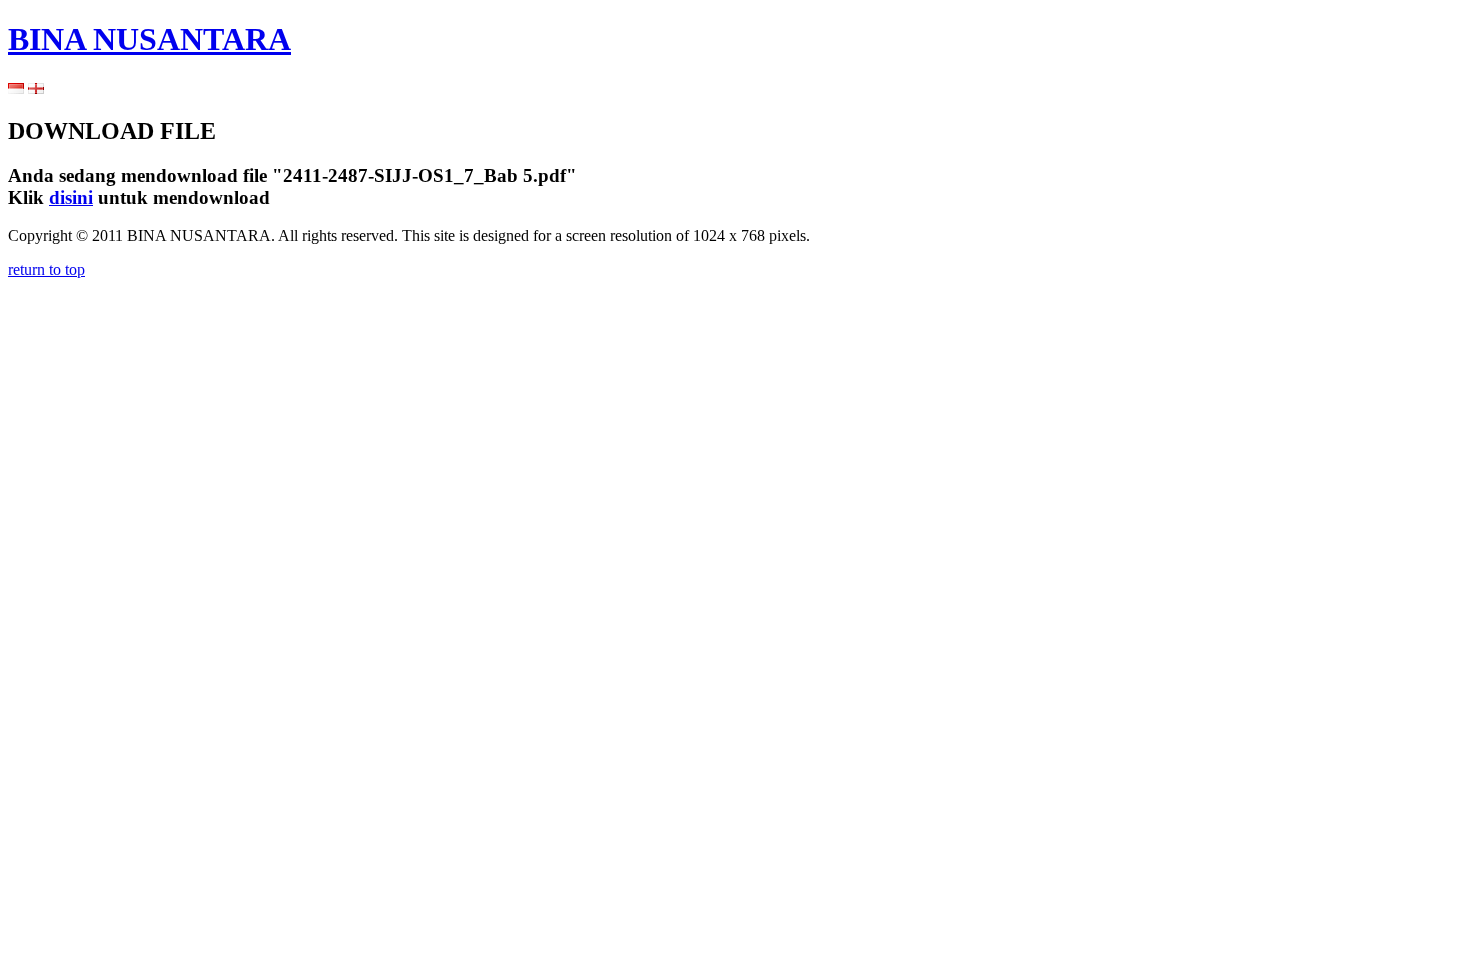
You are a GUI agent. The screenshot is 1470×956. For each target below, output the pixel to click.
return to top (46, 269)
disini (71, 197)
